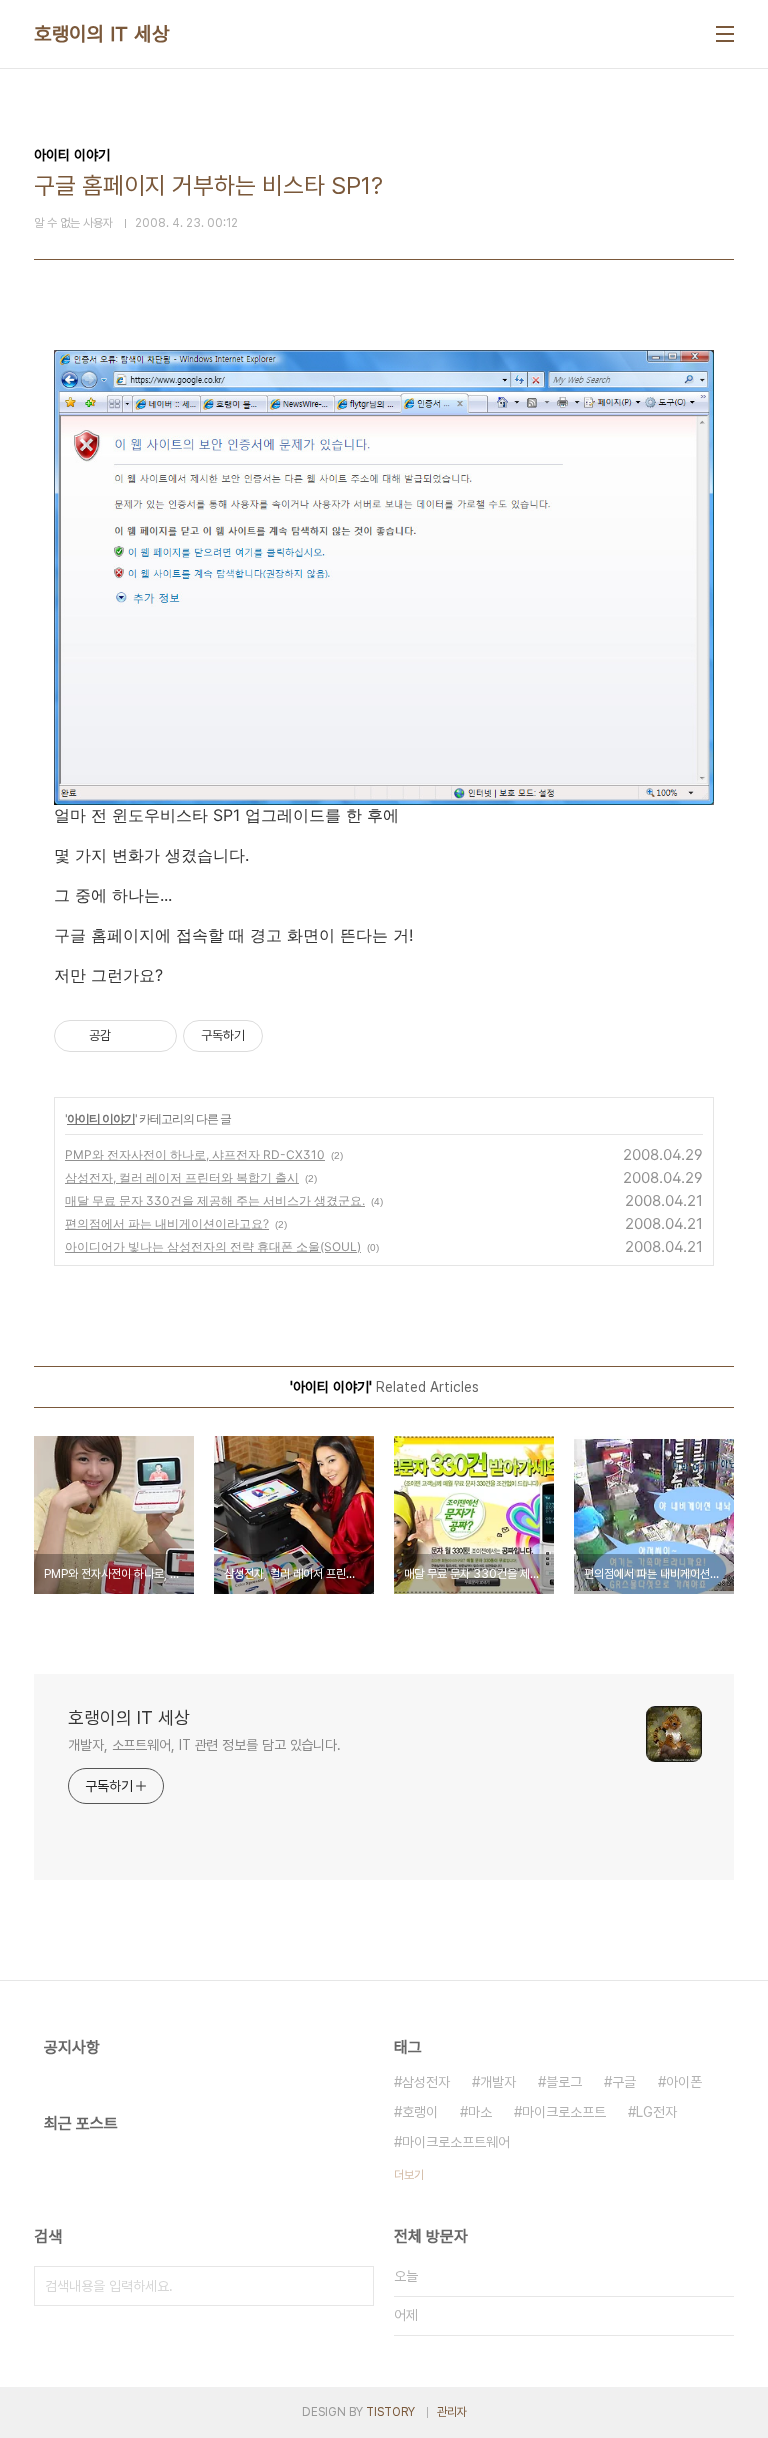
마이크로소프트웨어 (456, 2142)
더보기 (409, 2175)
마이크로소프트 (564, 2112)
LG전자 (656, 2112)
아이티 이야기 (101, 1118)
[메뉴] (725, 34)
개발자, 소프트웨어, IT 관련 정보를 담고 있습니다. (204, 1745)
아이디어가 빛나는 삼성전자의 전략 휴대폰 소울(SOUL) (213, 1246)
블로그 (564, 2082)
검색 (354, 2286)
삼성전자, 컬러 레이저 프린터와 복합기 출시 (182, 1177)
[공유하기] (129, 1036)
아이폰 (684, 2082)
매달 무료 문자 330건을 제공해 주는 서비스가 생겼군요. (215, 1200)
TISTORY (390, 2412)
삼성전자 (426, 2082)
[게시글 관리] (154, 1036)
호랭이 (420, 2112)
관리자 (452, 2412)
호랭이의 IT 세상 (101, 34)
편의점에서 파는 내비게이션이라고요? (167, 1223)
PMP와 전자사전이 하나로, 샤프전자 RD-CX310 (195, 1154)
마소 (480, 2112)
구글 (624, 2082)
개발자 (498, 2082)
